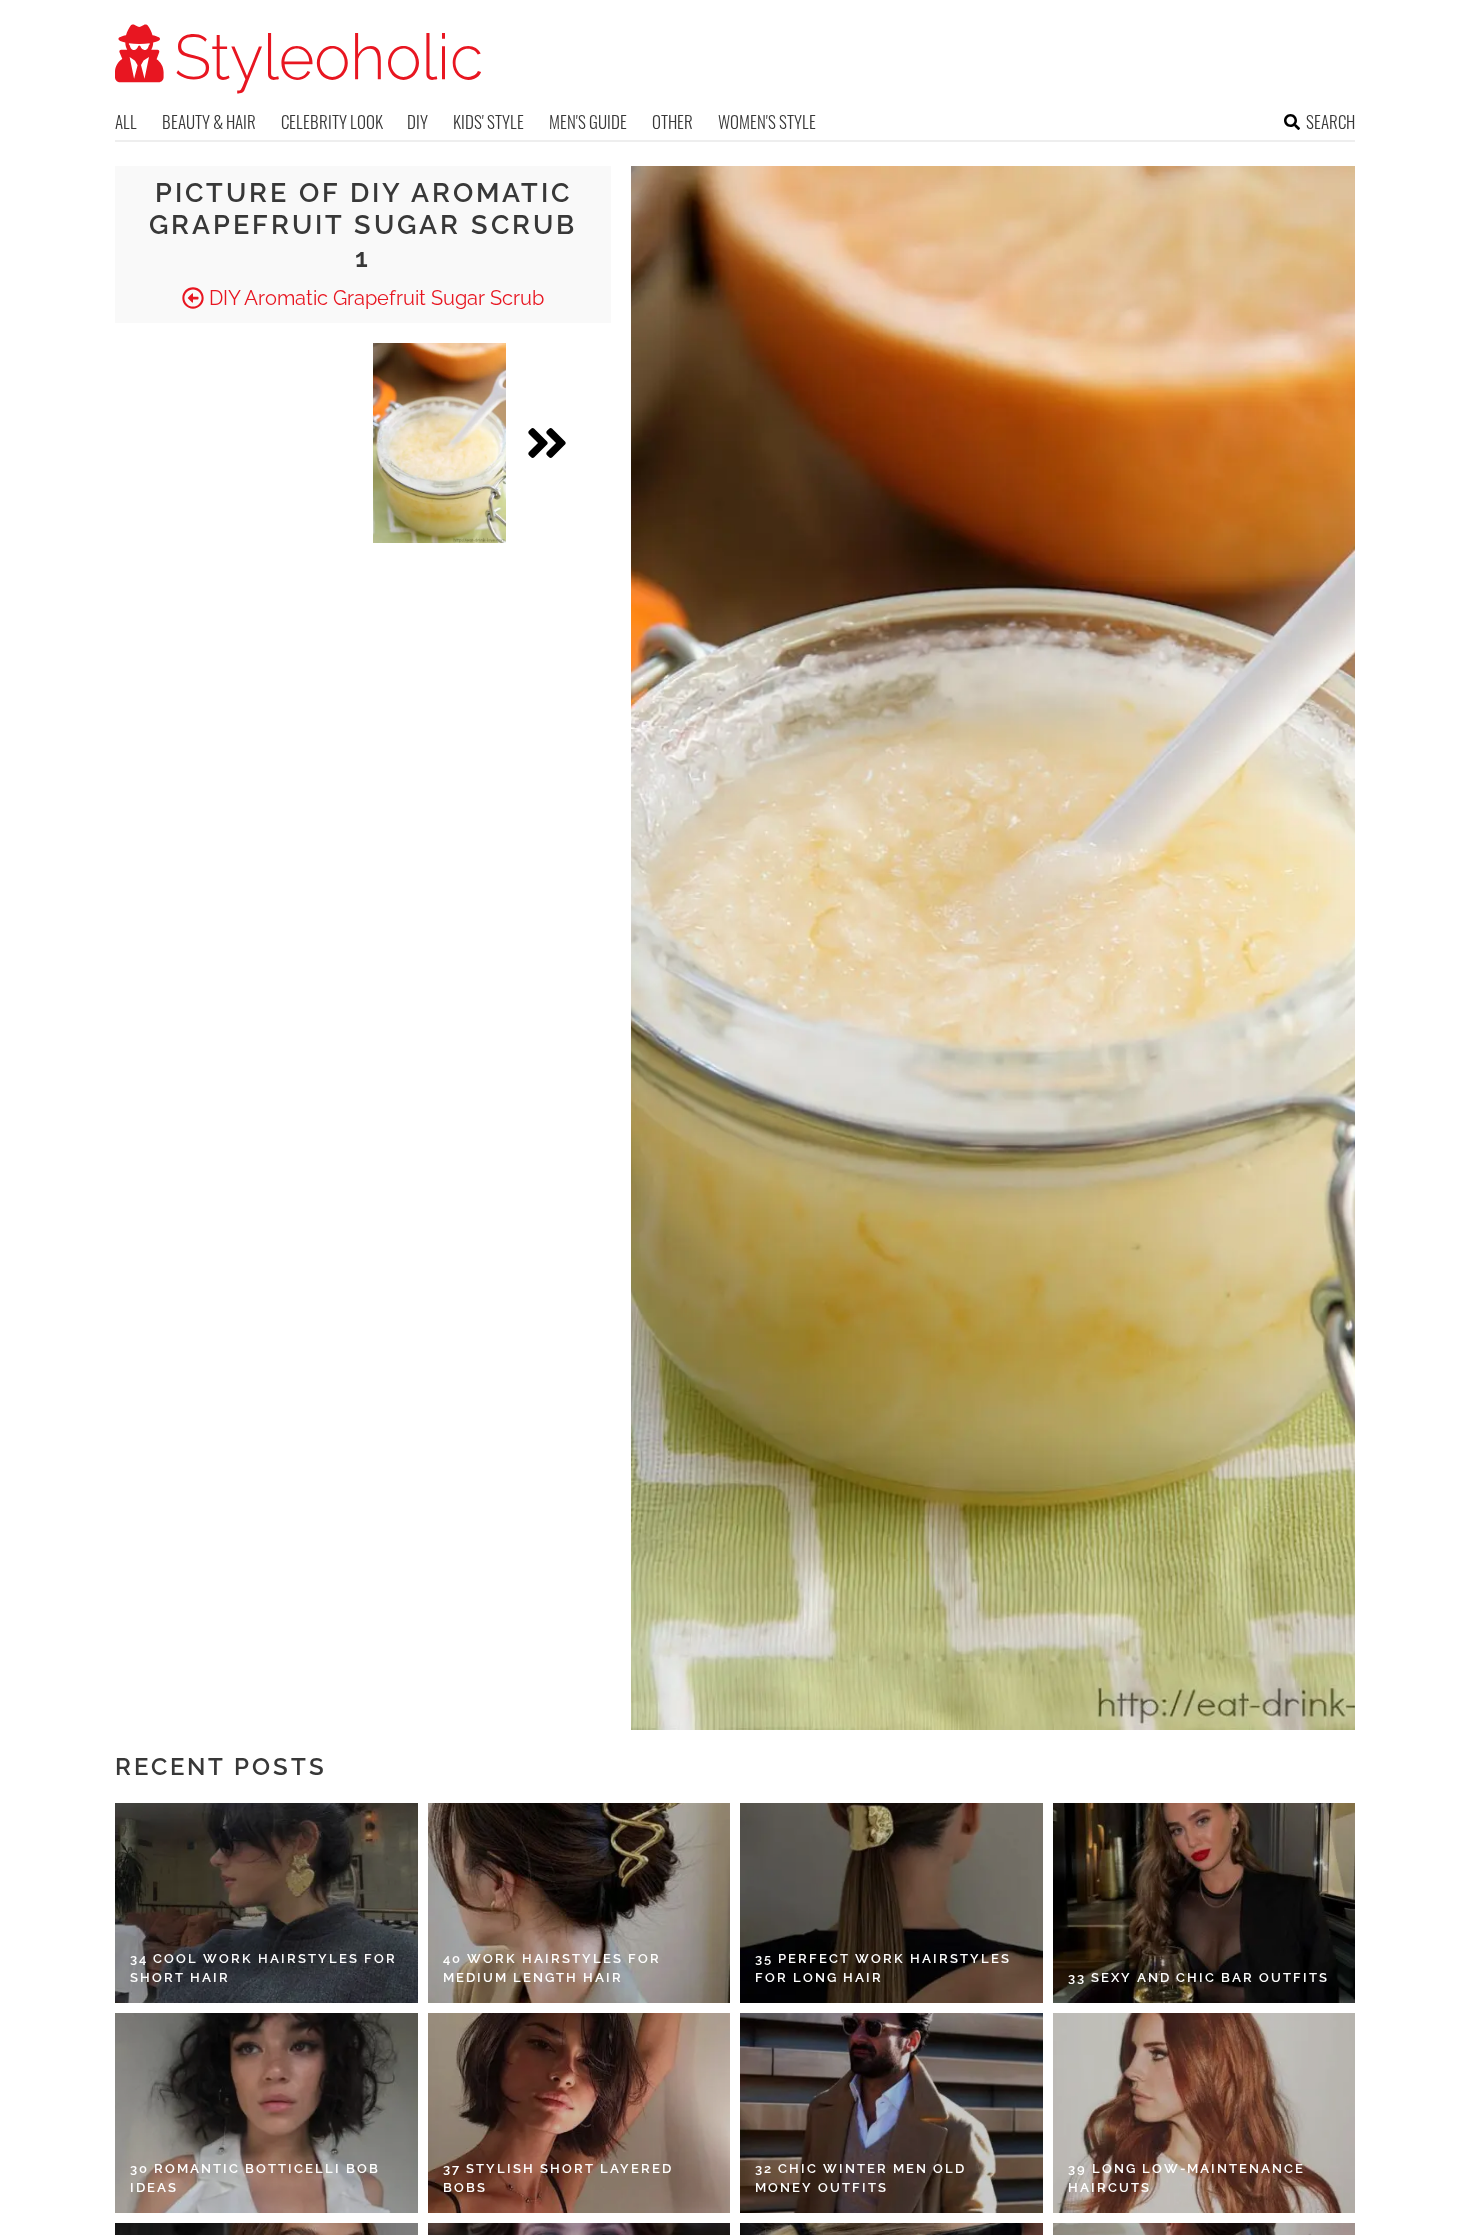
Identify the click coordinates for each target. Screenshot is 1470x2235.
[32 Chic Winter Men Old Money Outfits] (891, 2113)
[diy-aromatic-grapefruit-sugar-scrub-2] (439, 443)
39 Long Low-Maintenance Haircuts (1186, 2178)
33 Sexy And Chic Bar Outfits (1198, 1977)
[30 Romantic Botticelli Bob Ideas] (266, 2113)
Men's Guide (588, 121)
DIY (417, 121)
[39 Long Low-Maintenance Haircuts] (1204, 2113)
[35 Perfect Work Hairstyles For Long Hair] (891, 1903)
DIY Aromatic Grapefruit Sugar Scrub (374, 298)
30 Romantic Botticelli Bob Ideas (255, 2178)
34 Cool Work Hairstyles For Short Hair (263, 1968)
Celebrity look (332, 121)
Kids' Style (488, 121)
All (126, 121)
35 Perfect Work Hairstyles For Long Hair (883, 1968)
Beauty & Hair (209, 121)
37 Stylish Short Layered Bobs (558, 2178)
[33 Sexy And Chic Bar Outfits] (1204, 1903)
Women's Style (767, 121)
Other (672, 121)
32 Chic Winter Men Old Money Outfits (860, 2178)
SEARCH (1330, 121)
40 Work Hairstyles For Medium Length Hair (552, 1968)
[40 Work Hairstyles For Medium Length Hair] (579, 1903)
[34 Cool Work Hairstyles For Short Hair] (266, 1903)
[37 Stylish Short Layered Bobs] (579, 2113)
